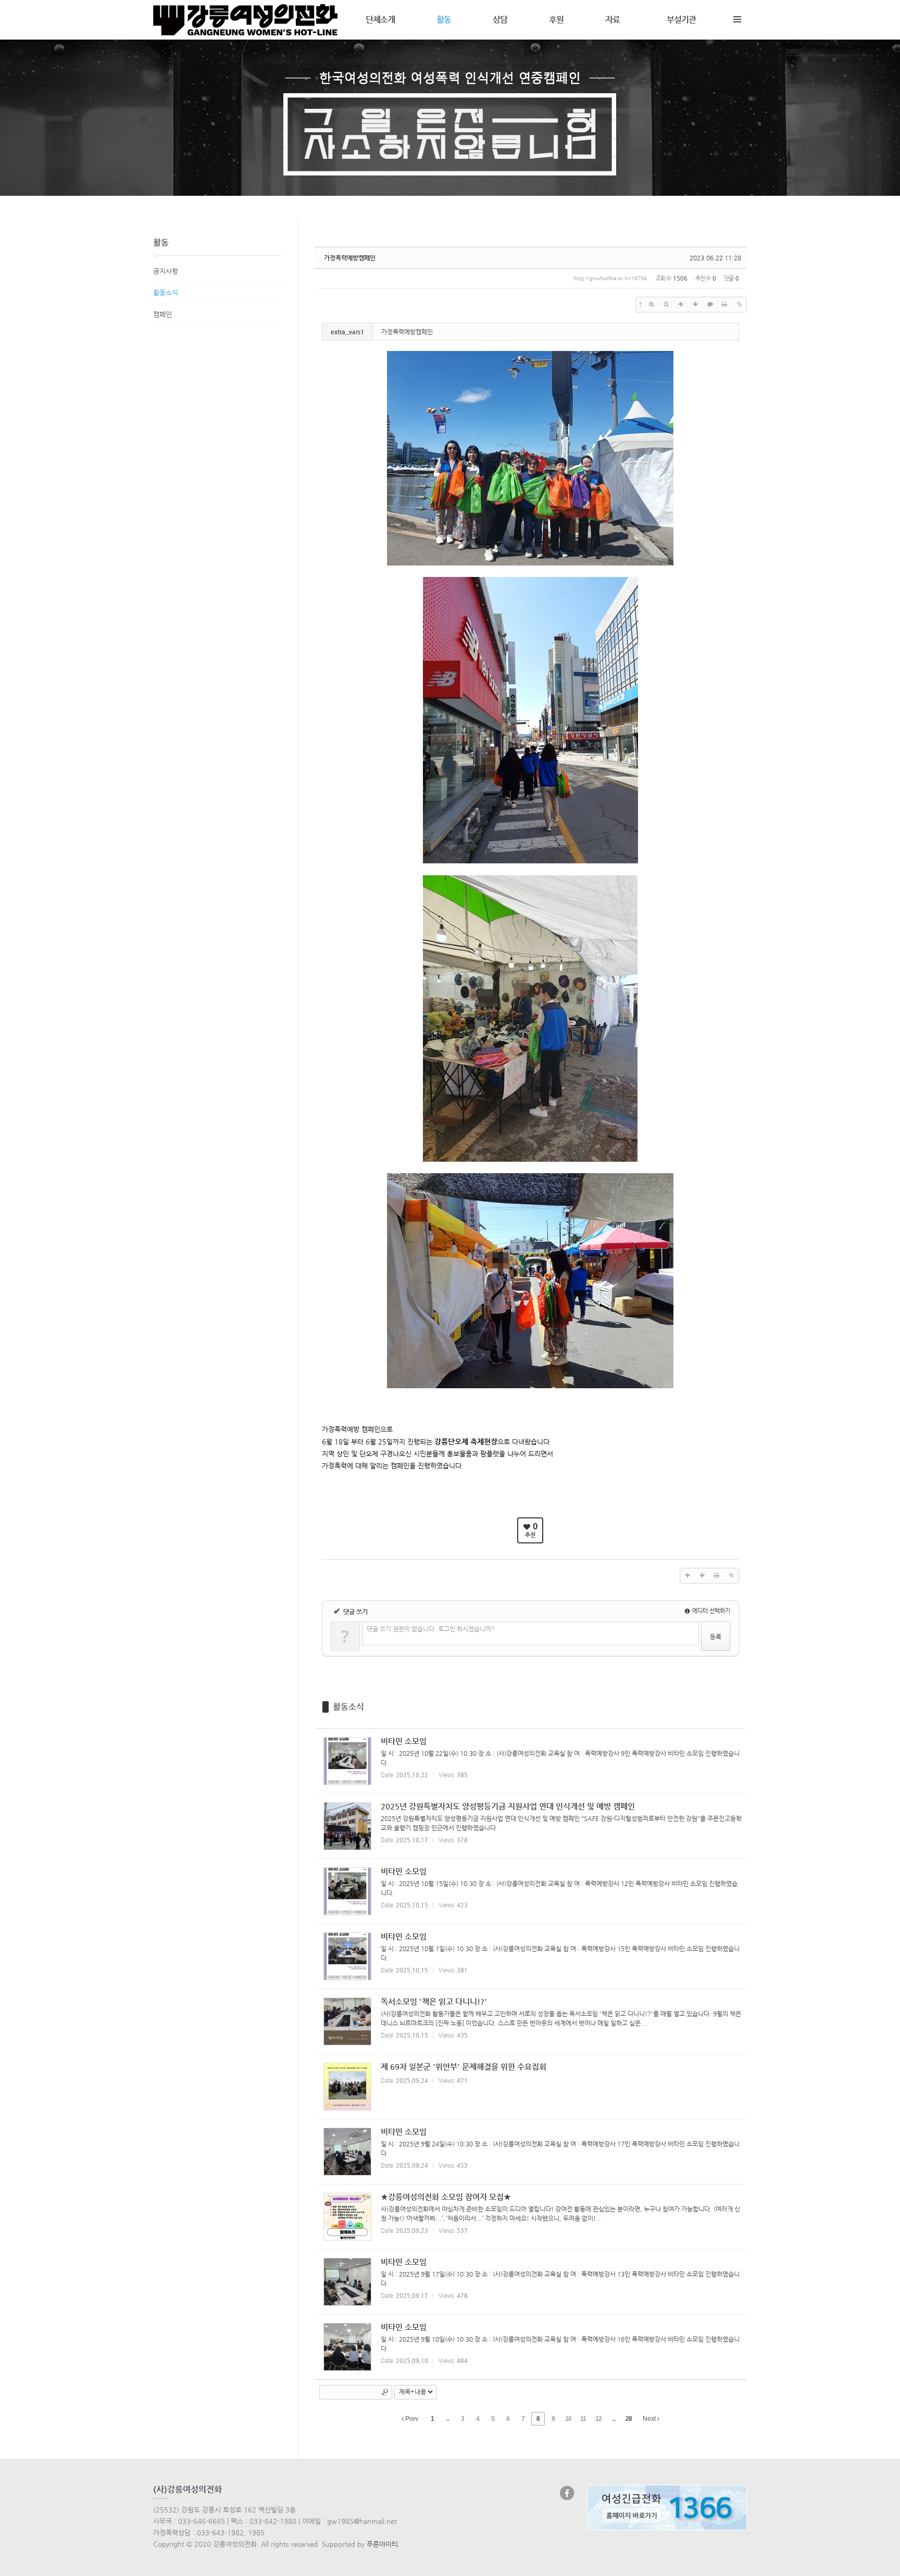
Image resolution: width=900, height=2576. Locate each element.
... (447, 2419)
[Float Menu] (737, 17)
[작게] (666, 305)
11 (583, 2419)
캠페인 (162, 314)
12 (598, 2419)
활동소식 (348, 1707)
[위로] (681, 305)
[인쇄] (724, 305)
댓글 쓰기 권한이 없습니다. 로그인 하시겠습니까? (431, 1629)
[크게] (652, 305)
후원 (556, 20)
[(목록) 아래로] (695, 305)
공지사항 (166, 271)
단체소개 (380, 20)
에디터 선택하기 (710, 1611)
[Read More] (531, 1761)
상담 (500, 20)
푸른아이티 (382, 2544)
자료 (612, 20)
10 (568, 2419)
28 (629, 2419)
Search (385, 2392)
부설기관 (681, 20)
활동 (444, 20)
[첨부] (739, 305)
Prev (411, 2419)
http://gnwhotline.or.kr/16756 (610, 278)
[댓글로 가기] (710, 305)
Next (650, 2419)
